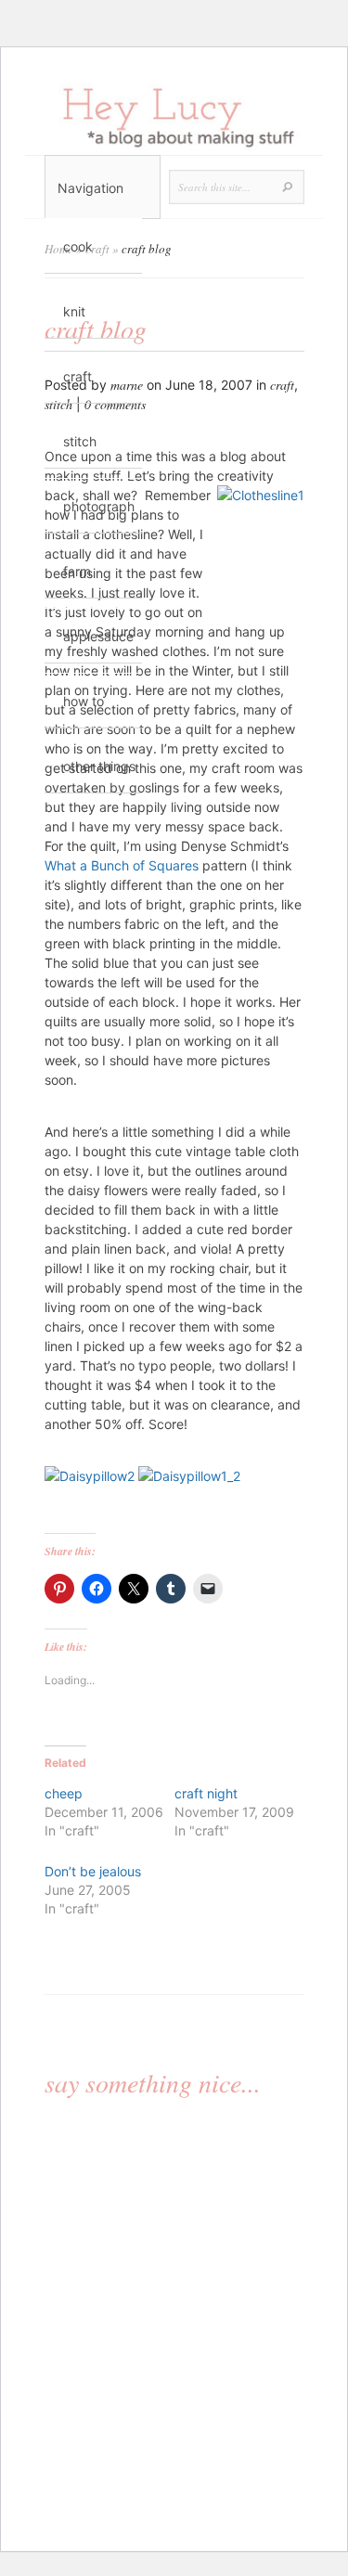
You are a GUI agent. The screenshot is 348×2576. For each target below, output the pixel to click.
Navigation (90, 188)
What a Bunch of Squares (122, 865)
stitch (80, 441)
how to (84, 701)
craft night (206, 1793)
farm (77, 571)
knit (74, 311)
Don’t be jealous (93, 1871)
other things (99, 766)
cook (78, 246)
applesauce (98, 636)
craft (77, 376)
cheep (64, 1793)
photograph (99, 506)
